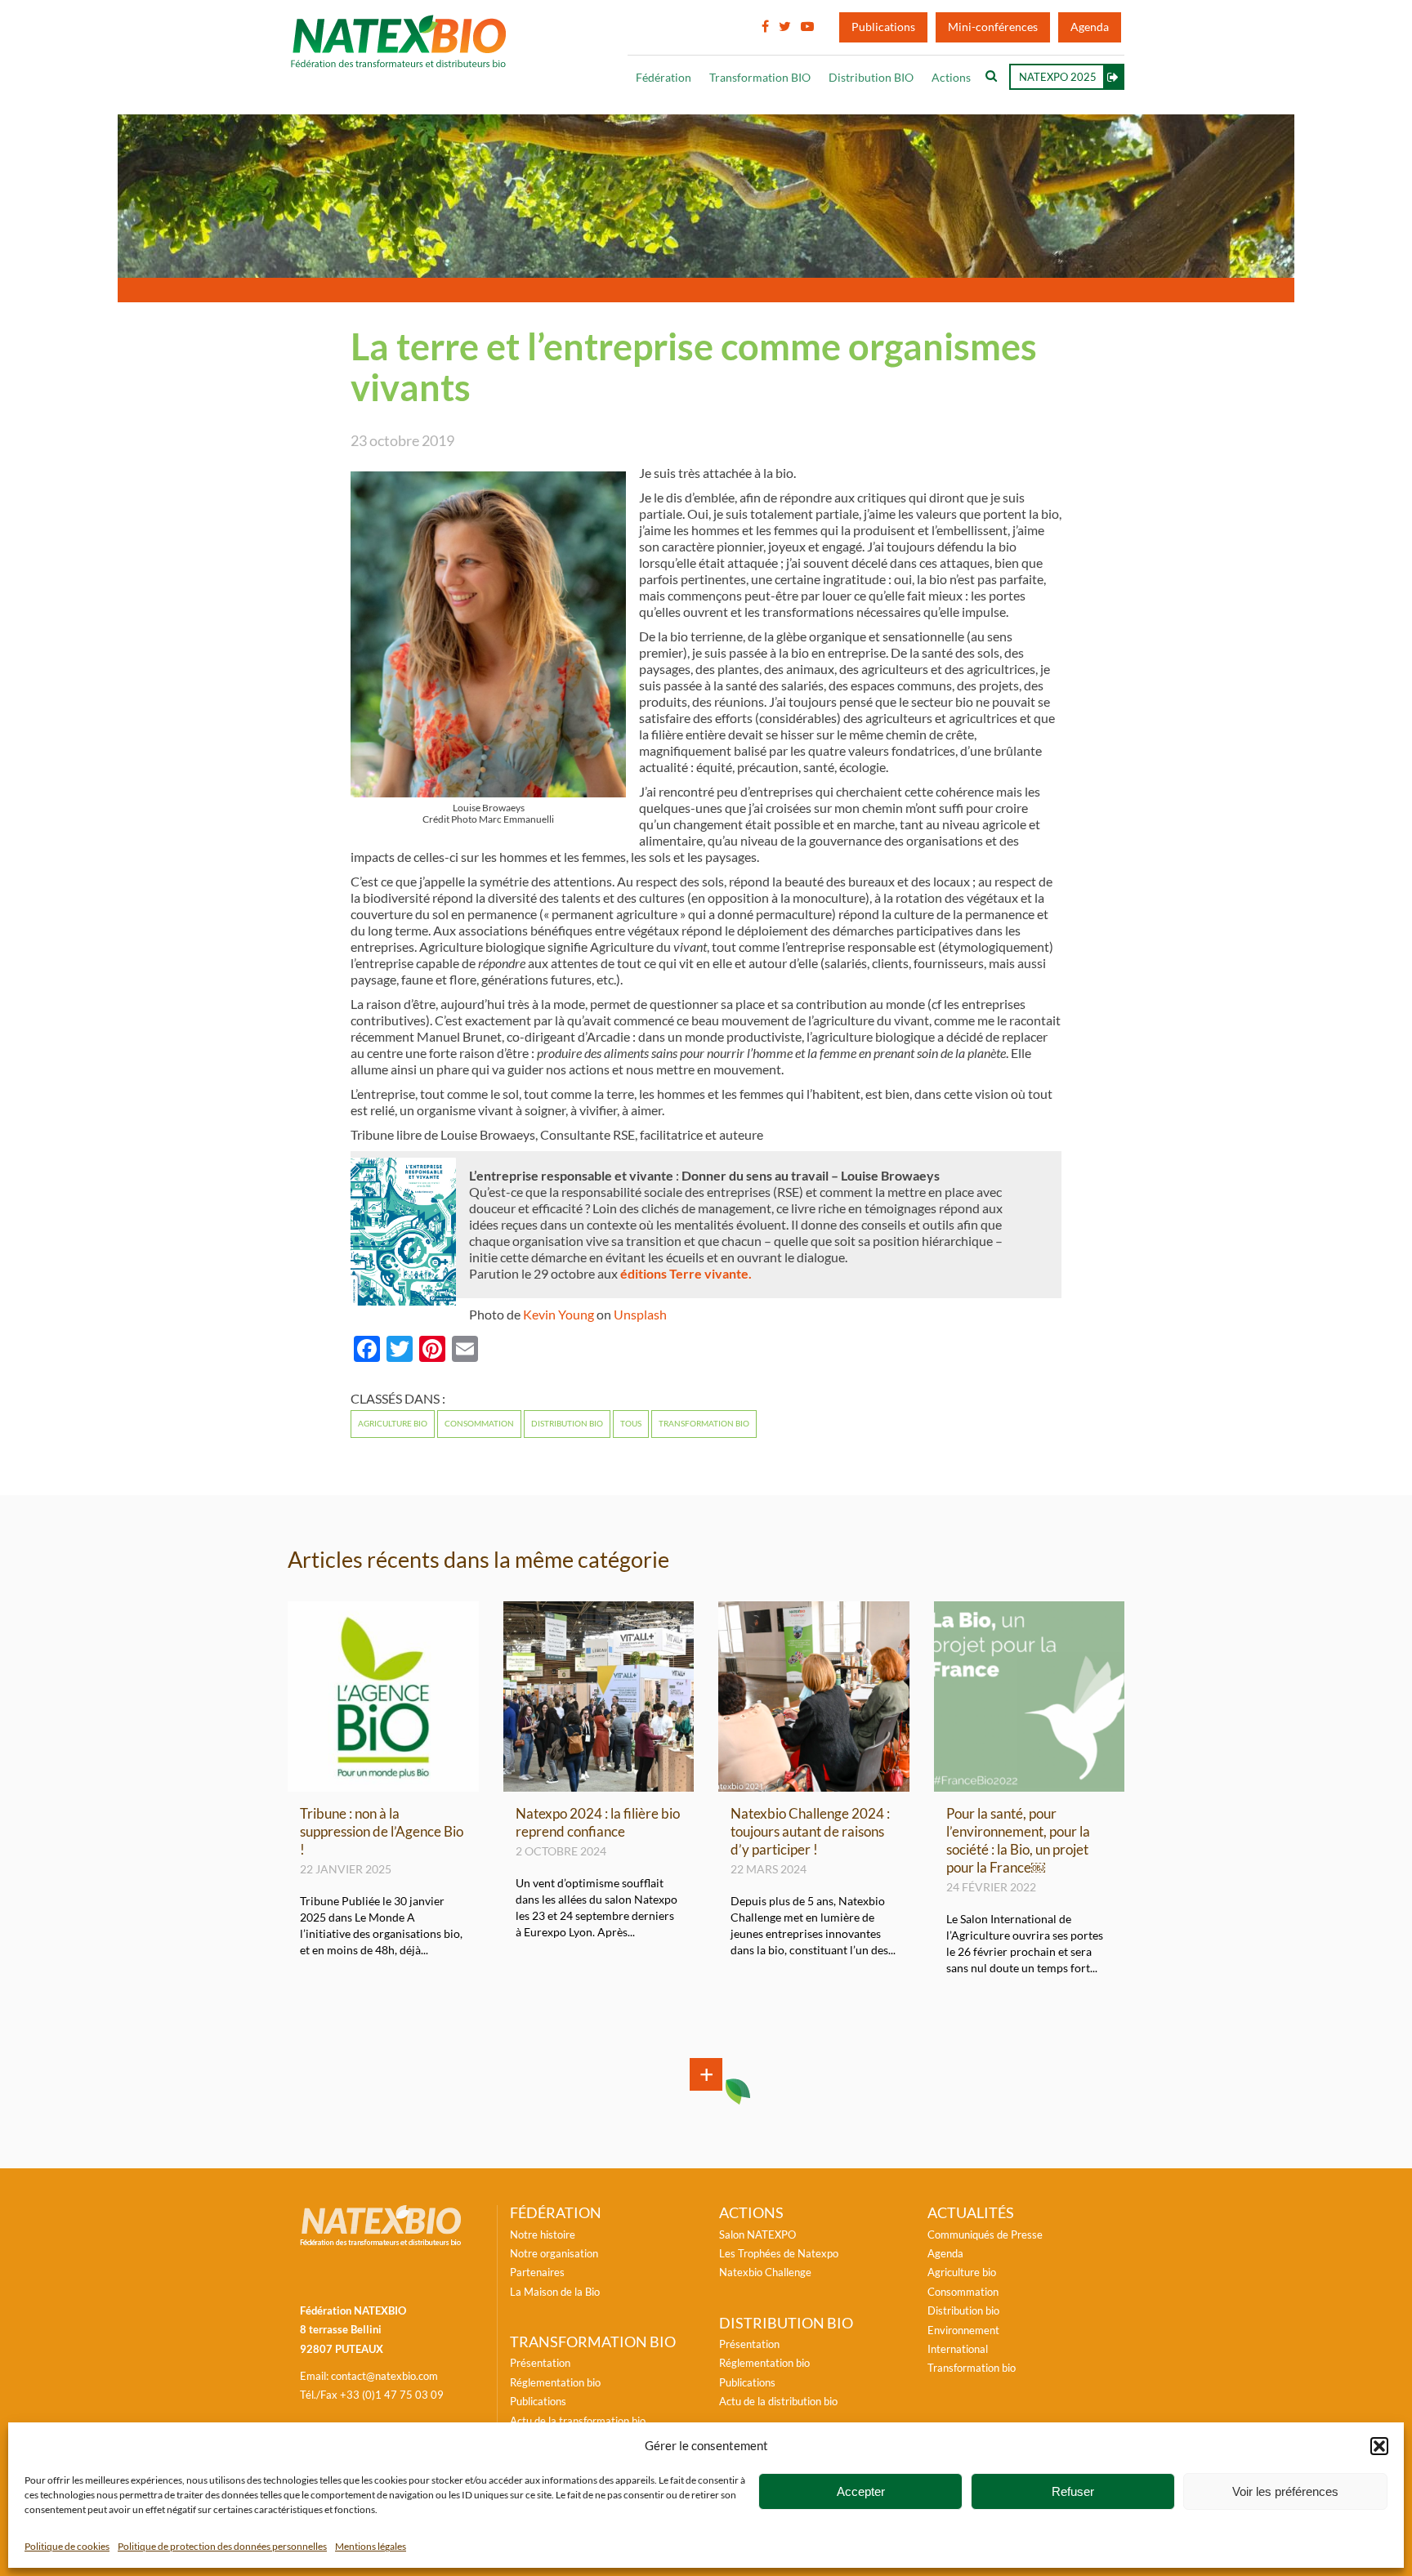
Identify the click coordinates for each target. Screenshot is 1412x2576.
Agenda (1090, 27)
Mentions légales (371, 2546)
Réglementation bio (555, 2382)
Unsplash (640, 1315)
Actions (951, 78)
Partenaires (537, 2272)
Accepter (861, 2491)
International (958, 2349)
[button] (1379, 2446)
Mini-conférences (993, 27)
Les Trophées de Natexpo (779, 2253)
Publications (883, 27)
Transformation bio (704, 1424)
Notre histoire (543, 2234)
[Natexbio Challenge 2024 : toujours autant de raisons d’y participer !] (814, 1784)
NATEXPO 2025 (1058, 77)
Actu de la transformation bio (578, 2421)
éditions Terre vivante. (686, 1274)
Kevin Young (559, 1315)
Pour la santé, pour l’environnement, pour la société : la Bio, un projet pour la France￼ (1018, 1840)
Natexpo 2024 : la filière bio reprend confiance (598, 1822)
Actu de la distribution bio (778, 2401)
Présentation (540, 2363)
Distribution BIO (871, 78)
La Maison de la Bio (555, 2292)
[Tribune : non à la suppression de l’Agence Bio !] (383, 1784)
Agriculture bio (393, 1424)
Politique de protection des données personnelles (222, 2546)
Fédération (664, 78)
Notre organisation (554, 2253)
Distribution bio (567, 1424)
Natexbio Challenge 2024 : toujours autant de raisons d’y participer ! (810, 1831)
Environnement (963, 2330)
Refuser (1073, 2491)
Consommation (479, 1424)
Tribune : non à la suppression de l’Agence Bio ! (382, 1831)
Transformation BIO (760, 78)
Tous (631, 1424)
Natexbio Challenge (765, 2272)
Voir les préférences (1285, 2491)
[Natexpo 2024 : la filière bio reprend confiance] (599, 1784)
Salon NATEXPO (757, 2234)
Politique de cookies (67, 2546)
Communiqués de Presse (985, 2234)
